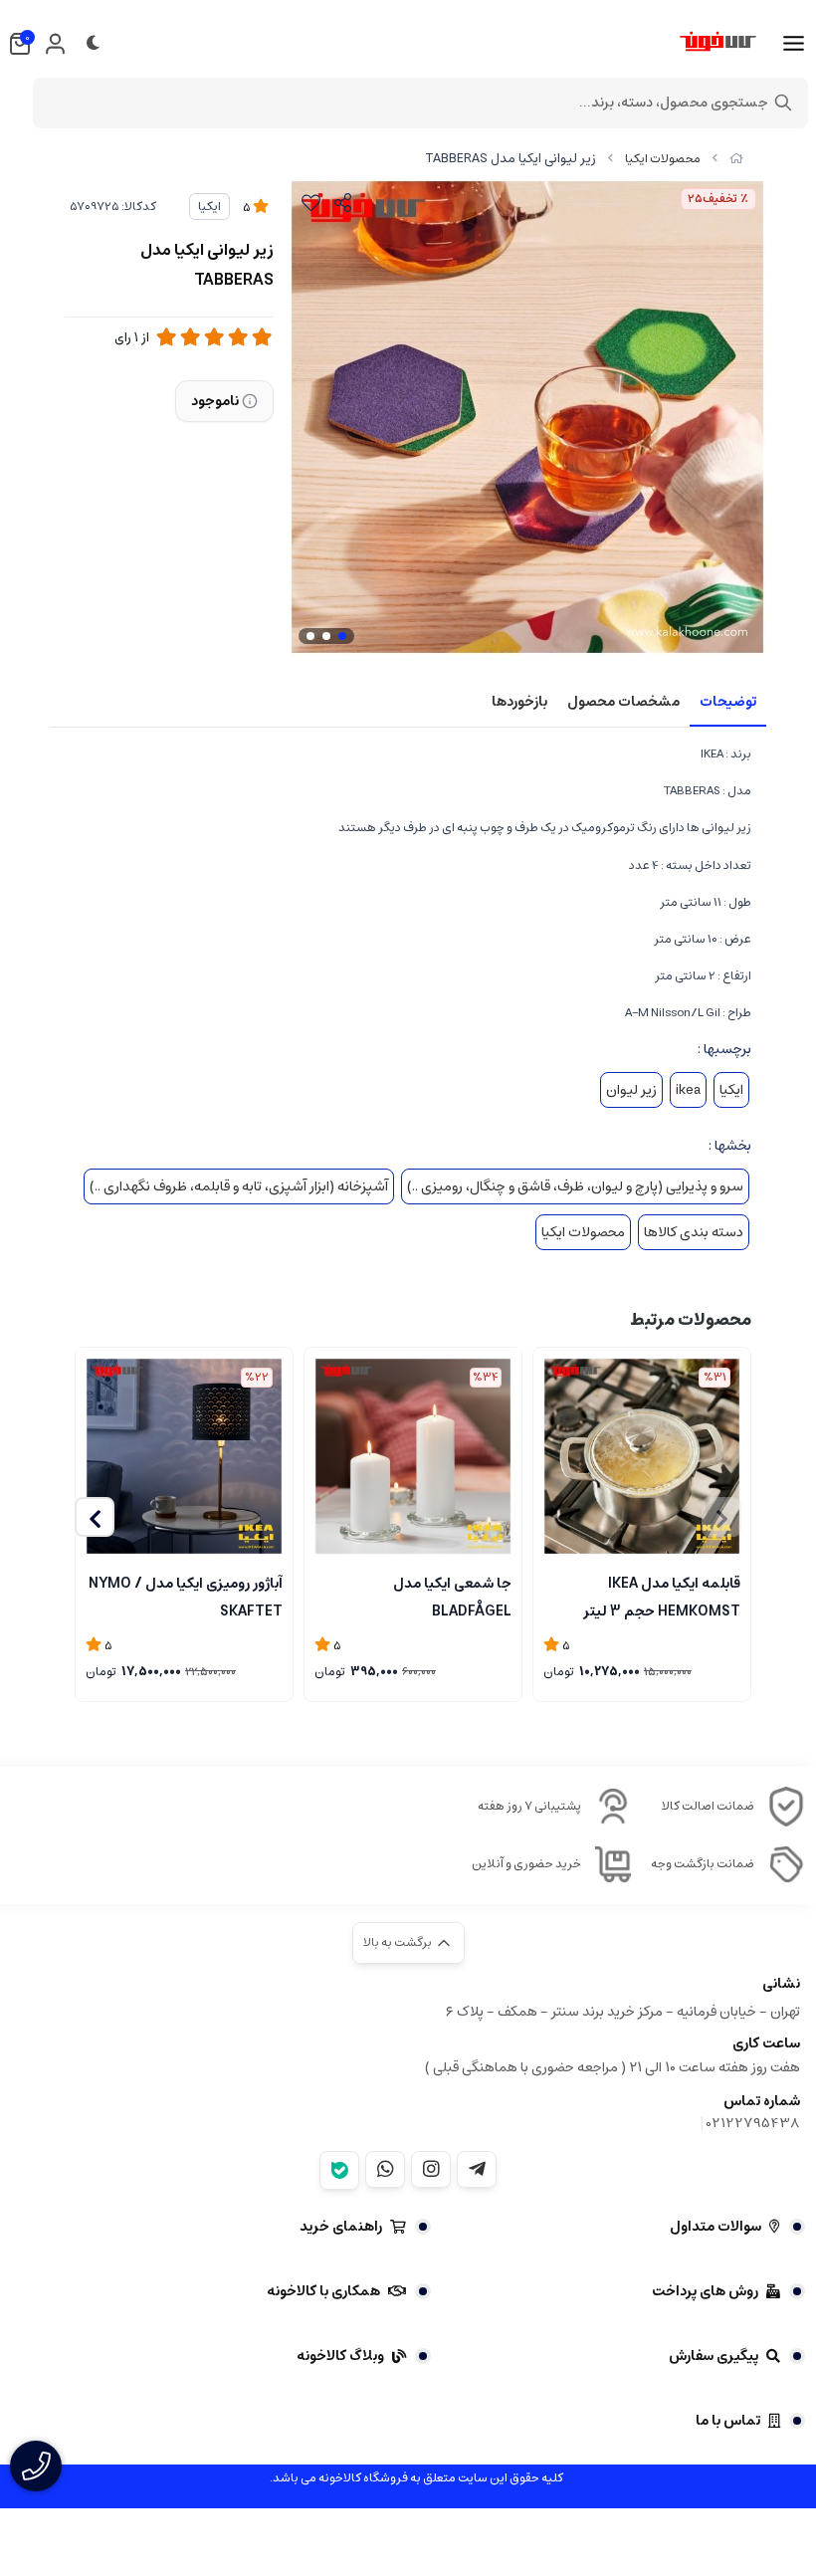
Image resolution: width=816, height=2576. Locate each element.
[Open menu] (794, 44)
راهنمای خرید (341, 2227)
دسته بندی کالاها (694, 1232)
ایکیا (209, 207)
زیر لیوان (631, 1090)
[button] (95, 1517)
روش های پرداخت (705, 2291)
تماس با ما (728, 2421)
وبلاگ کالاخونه (340, 2356)
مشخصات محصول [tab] (623, 702)
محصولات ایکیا (663, 159)
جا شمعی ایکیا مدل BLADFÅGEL (452, 1596)
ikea (688, 1090)
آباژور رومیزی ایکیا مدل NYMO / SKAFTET (186, 1596)
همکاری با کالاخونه (323, 2291)
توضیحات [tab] (728, 702)
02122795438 (753, 2123)
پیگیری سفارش (714, 2356)
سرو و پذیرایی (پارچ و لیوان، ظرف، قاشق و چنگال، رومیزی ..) (575, 1186)
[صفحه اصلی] (736, 159)
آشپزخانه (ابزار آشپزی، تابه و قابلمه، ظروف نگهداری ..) (239, 1186)
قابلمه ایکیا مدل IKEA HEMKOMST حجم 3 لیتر (662, 1596)
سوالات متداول (715, 2227)
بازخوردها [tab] (519, 702)
